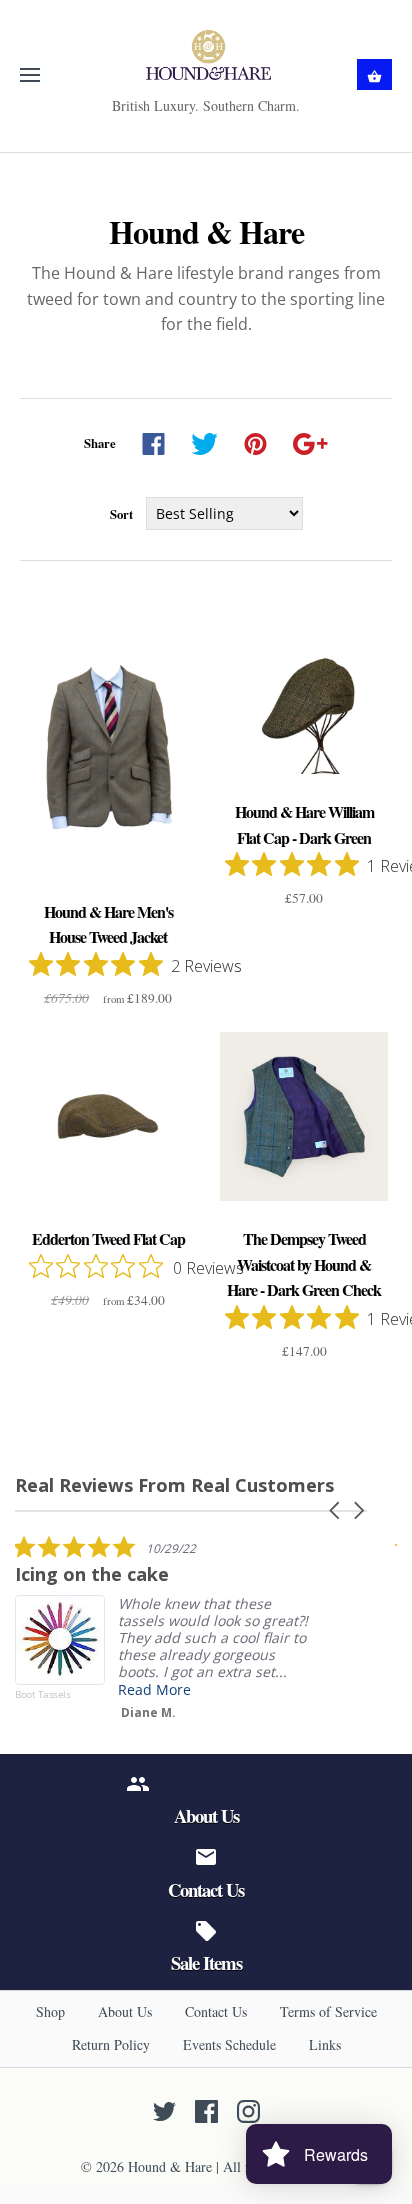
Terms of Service (328, 2011)
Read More (154, 1689)
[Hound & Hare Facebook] (206, 2111)
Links (325, 2044)
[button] (336, 1510)
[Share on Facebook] (153, 444)
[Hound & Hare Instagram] (248, 2111)
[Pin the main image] (255, 444)
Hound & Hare (170, 2166)
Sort (121, 514)
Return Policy (111, 2044)
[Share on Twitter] (204, 444)
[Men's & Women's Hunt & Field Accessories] (206, 55)
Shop (50, 2011)
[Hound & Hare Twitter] (164, 2111)
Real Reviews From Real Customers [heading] (174, 1485)
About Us (125, 2011)
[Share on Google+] (310, 444)
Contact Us (216, 2011)
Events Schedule (229, 2044)
